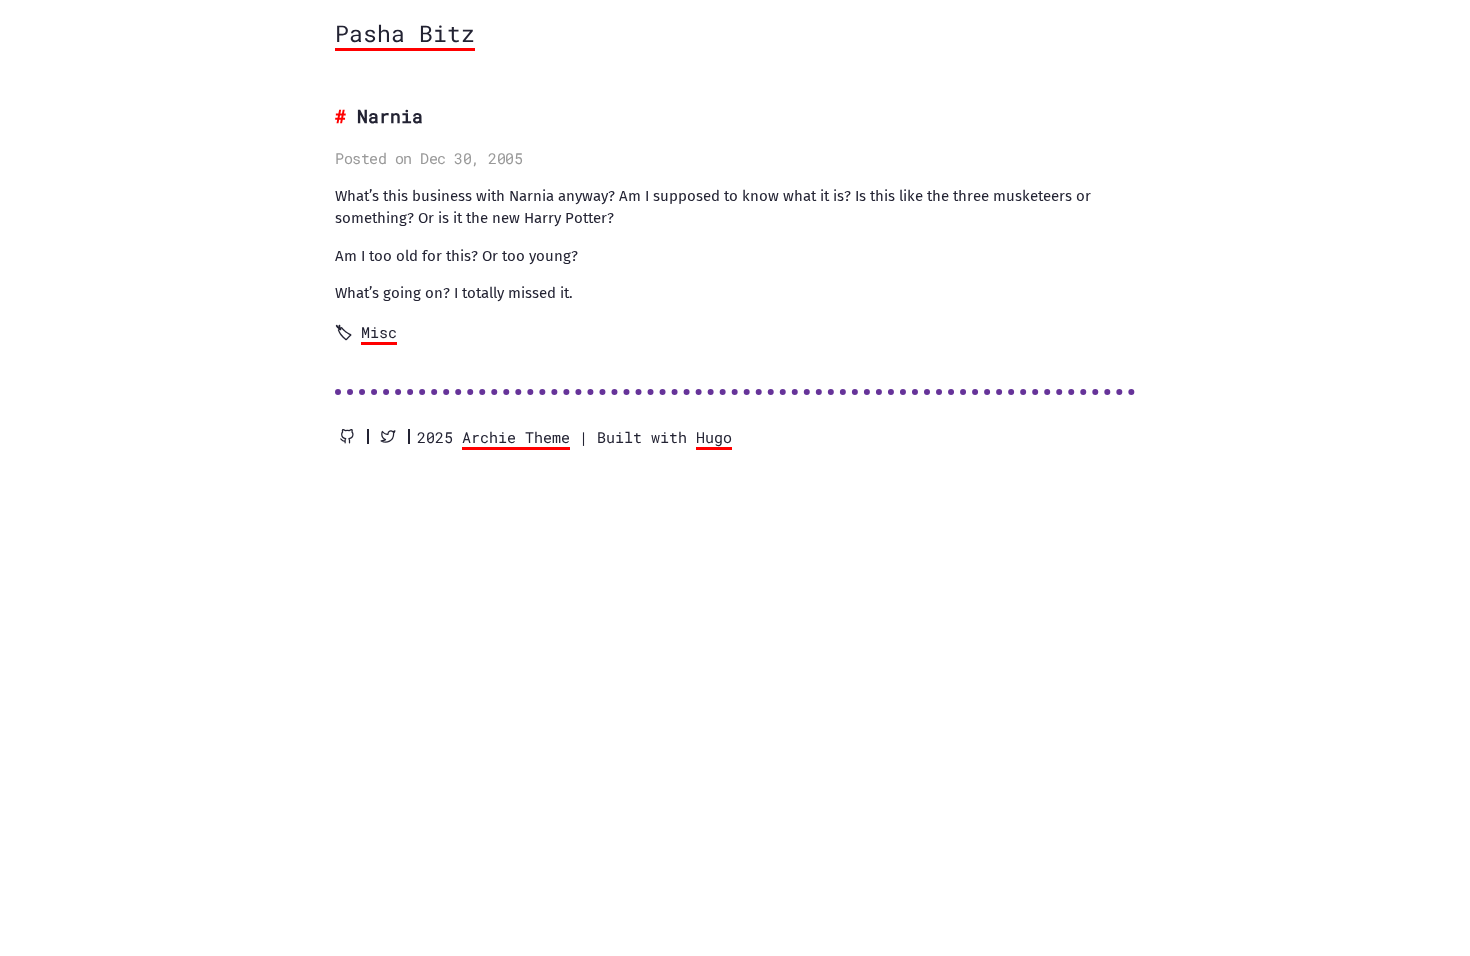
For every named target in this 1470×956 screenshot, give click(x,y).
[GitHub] (347, 436)
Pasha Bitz (405, 33)
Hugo (714, 437)
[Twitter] (388, 436)
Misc (379, 332)
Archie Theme (516, 437)
